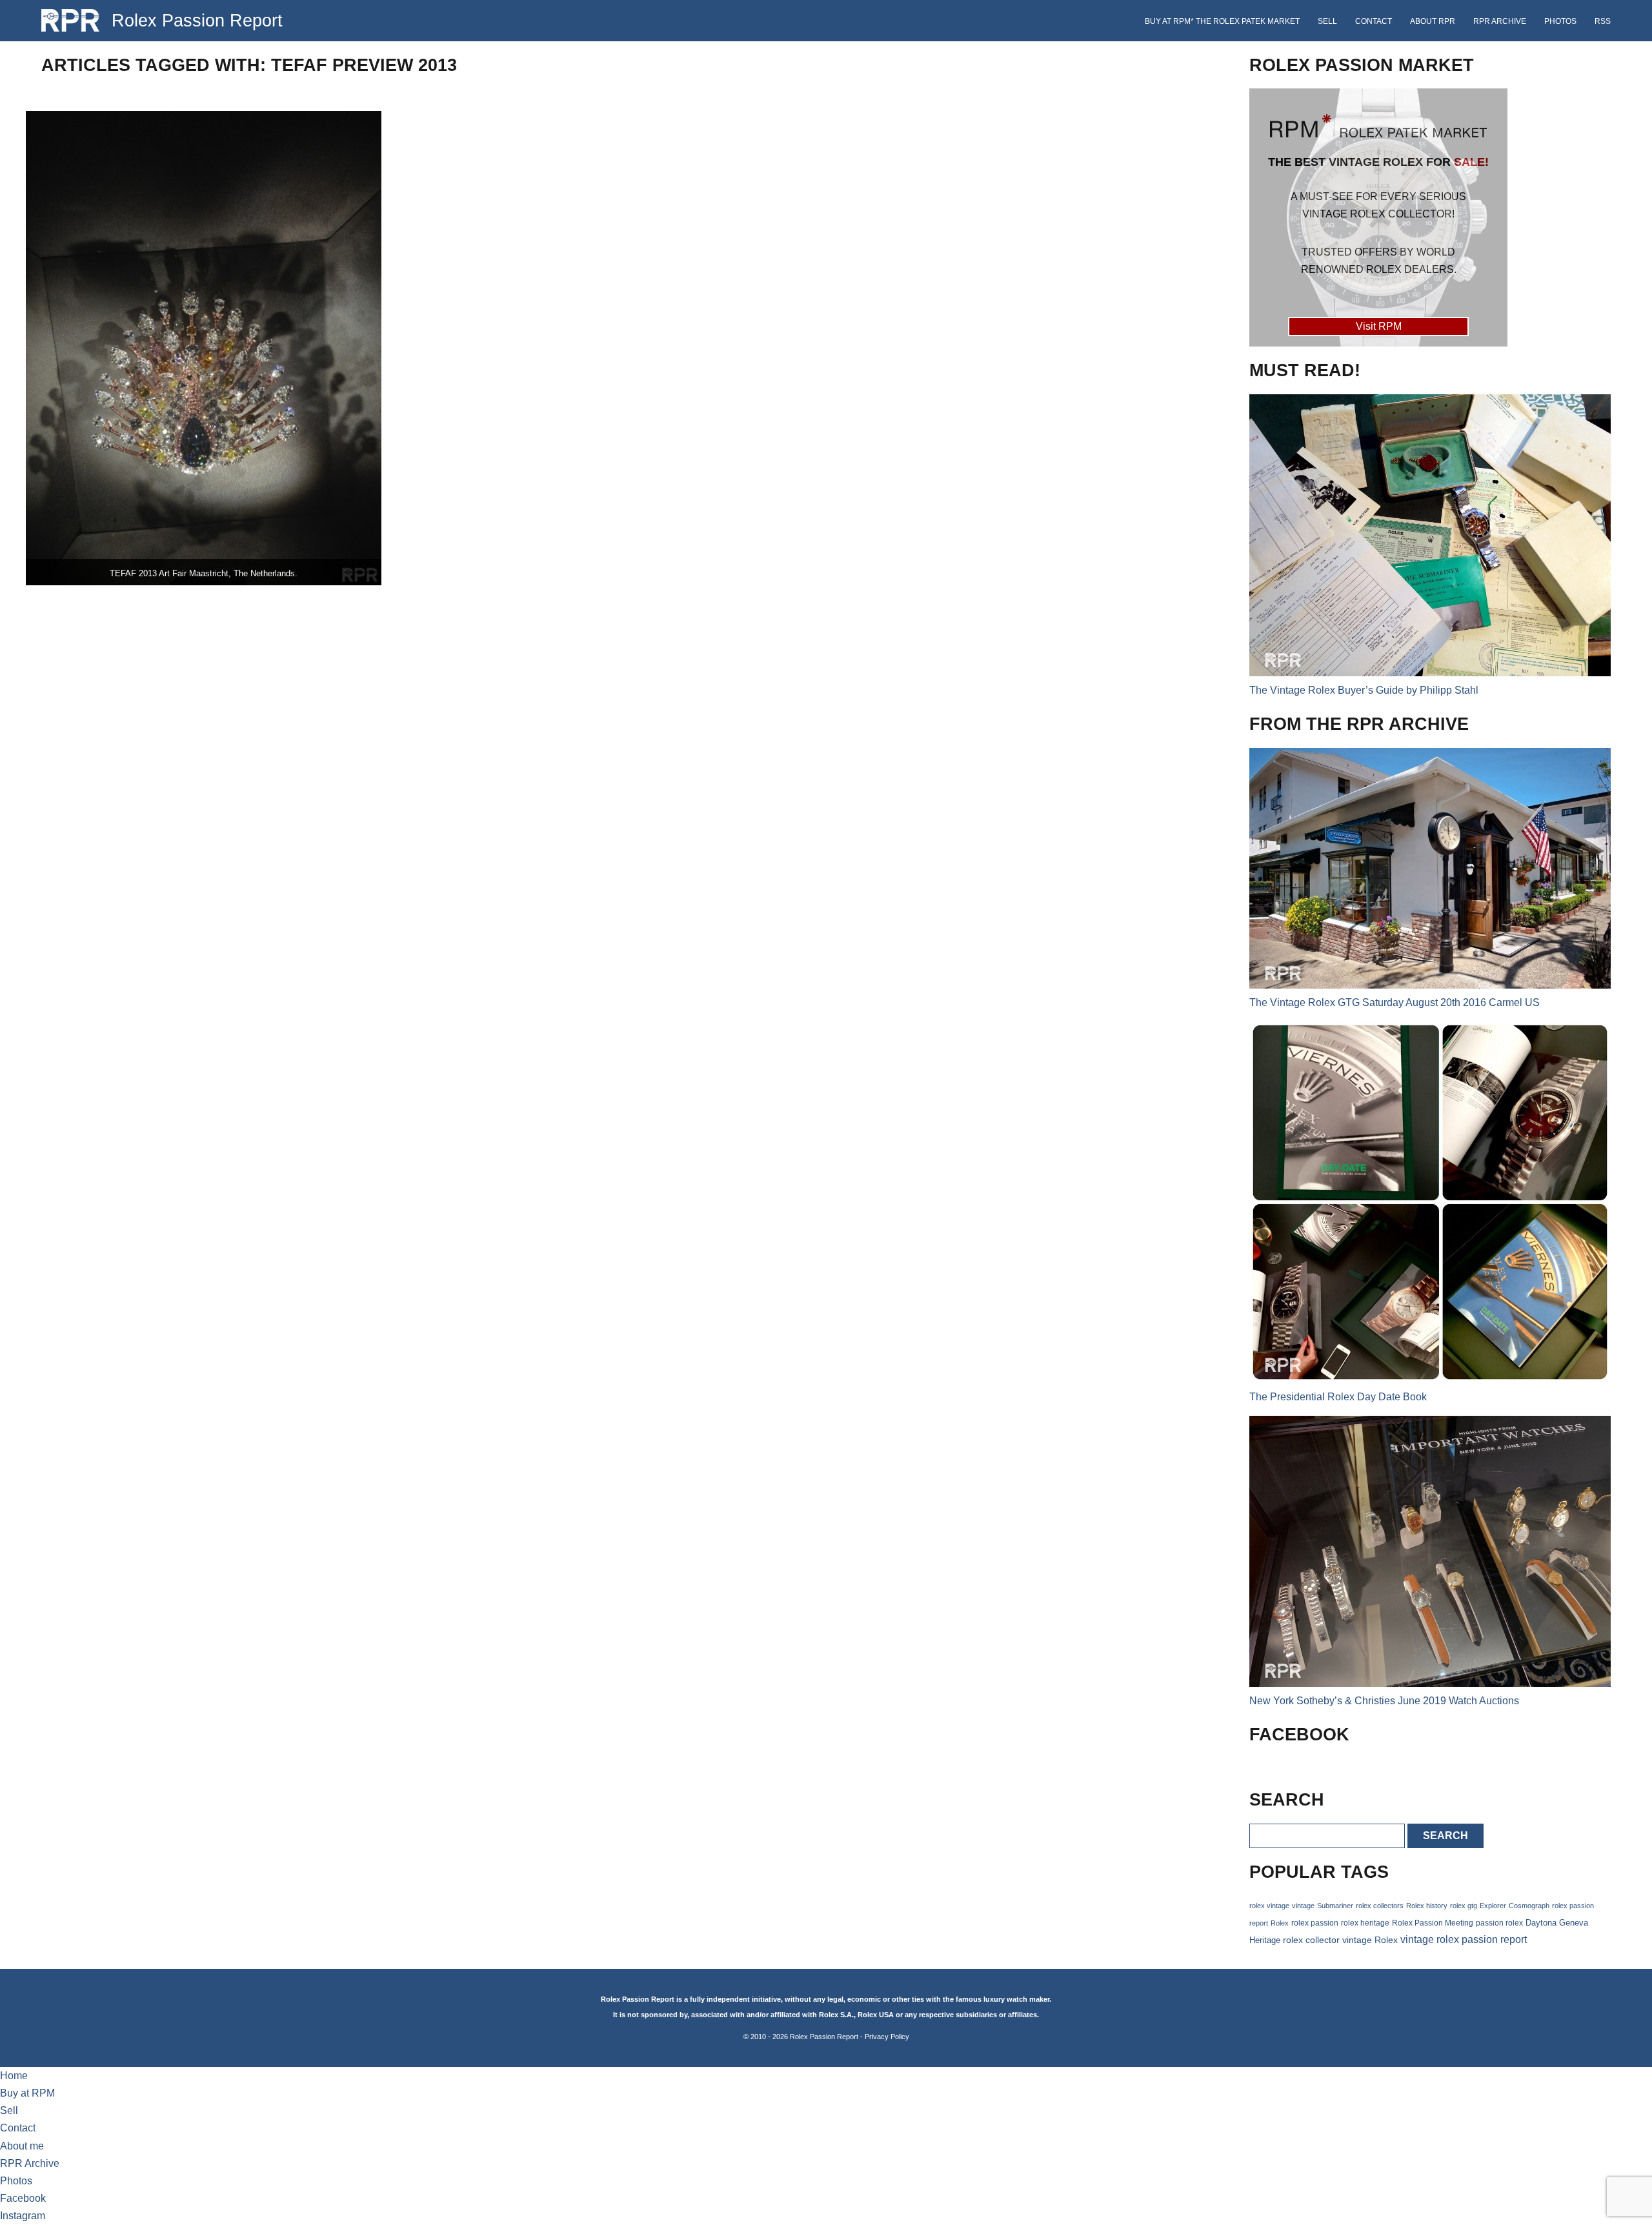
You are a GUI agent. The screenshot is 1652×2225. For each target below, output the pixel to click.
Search (1445, 1836)
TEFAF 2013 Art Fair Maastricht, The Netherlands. (204, 573)
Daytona (1541, 1923)
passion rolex (1499, 1923)
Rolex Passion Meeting (1433, 1923)
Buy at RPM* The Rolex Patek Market (1222, 21)
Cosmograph (1529, 1906)
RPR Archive (1500, 21)
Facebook (23, 2198)
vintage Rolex (1370, 1940)
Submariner (1335, 1906)
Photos (1560, 21)
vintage (1303, 1906)
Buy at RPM (27, 2093)
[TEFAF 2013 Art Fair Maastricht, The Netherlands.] (204, 348)
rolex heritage (1365, 1923)
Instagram (23, 2216)
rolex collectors (1380, 1906)
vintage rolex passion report (1464, 1939)
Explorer (1493, 1906)
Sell (1327, 21)
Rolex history (1427, 1906)
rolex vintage (1269, 1906)
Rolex (1280, 1923)
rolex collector (1311, 1940)
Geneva (1574, 1923)
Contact (1374, 21)
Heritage (1265, 1940)
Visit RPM (1379, 326)
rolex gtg (1464, 1906)
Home (14, 2076)
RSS (1603, 21)
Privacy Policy (887, 2037)
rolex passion (1315, 1923)
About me (22, 2146)
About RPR (1433, 21)
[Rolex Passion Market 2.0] (1378, 217)
